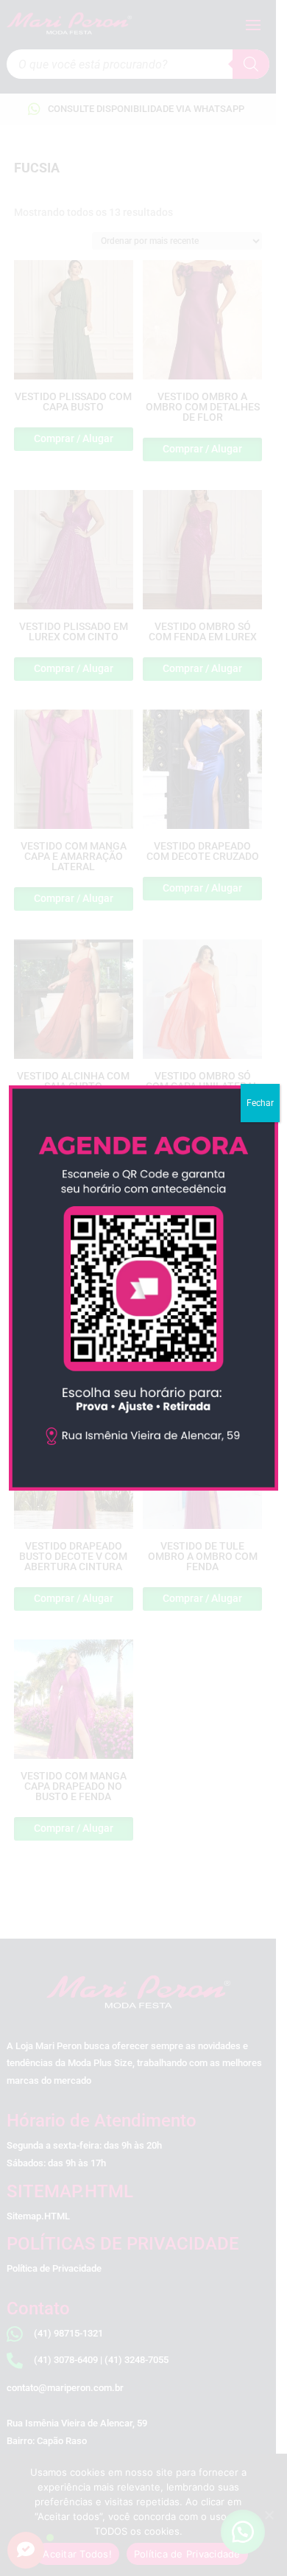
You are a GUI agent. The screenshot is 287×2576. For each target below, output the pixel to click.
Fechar (260, 1103)
